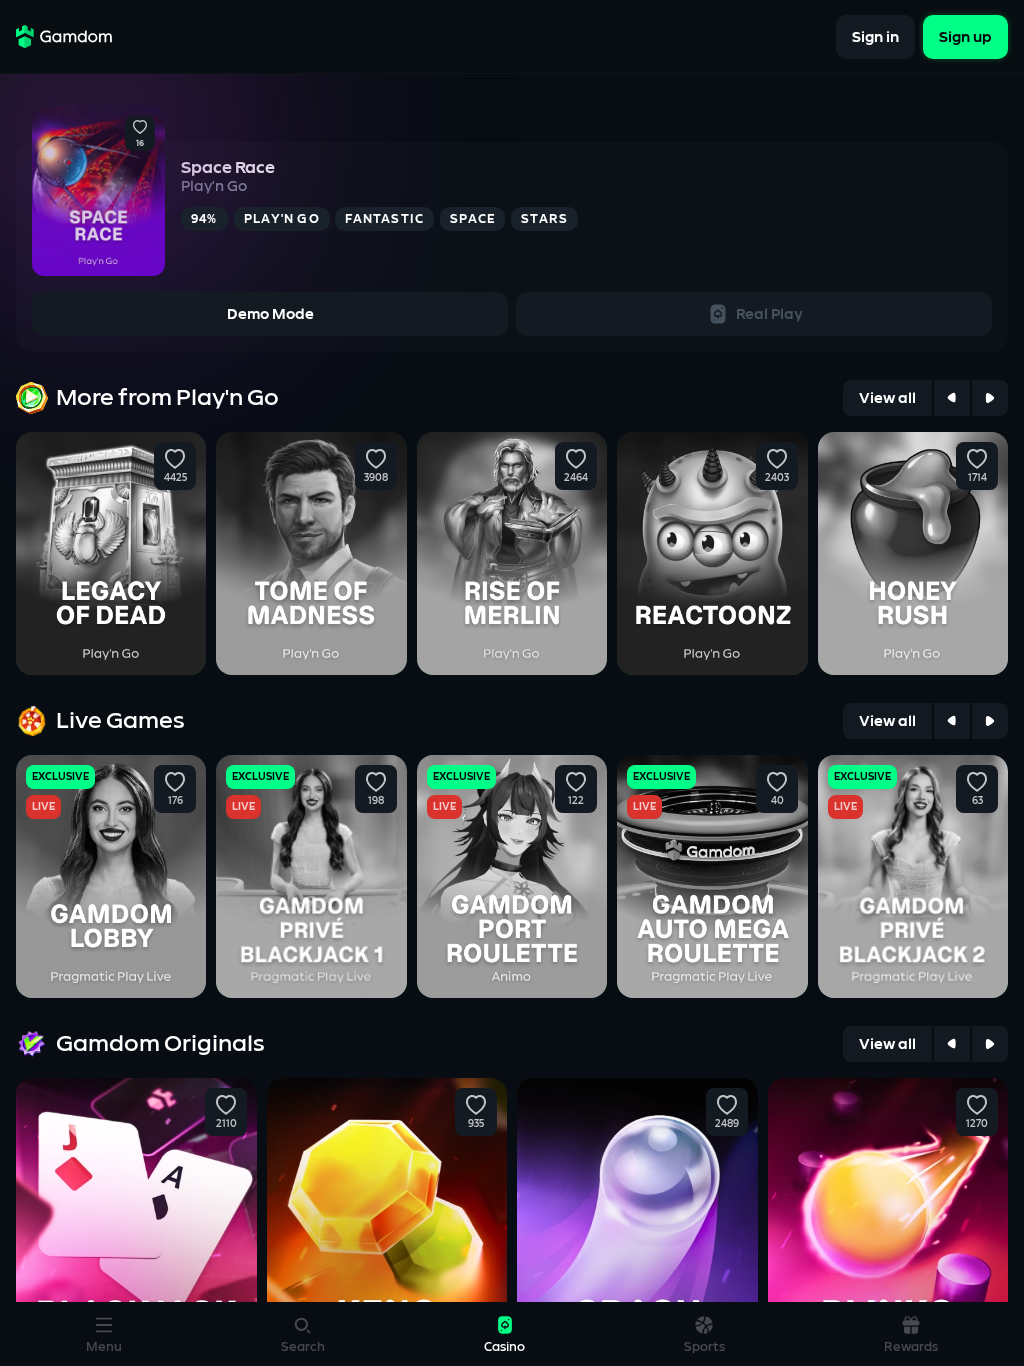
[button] (140, 128)
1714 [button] (976, 478)
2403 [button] (777, 478)
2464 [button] (576, 478)
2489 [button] (727, 1124)
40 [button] (776, 801)
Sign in (875, 36)
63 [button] (976, 801)
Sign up (965, 36)
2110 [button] (225, 1124)
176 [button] (175, 801)
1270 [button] (977, 1124)
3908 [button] (376, 478)
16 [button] (140, 144)
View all (887, 398)
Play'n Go (214, 186)
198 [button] (376, 801)
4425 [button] (175, 478)
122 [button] (576, 801)
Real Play (769, 314)
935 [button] (476, 1124)
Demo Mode (270, 314)
